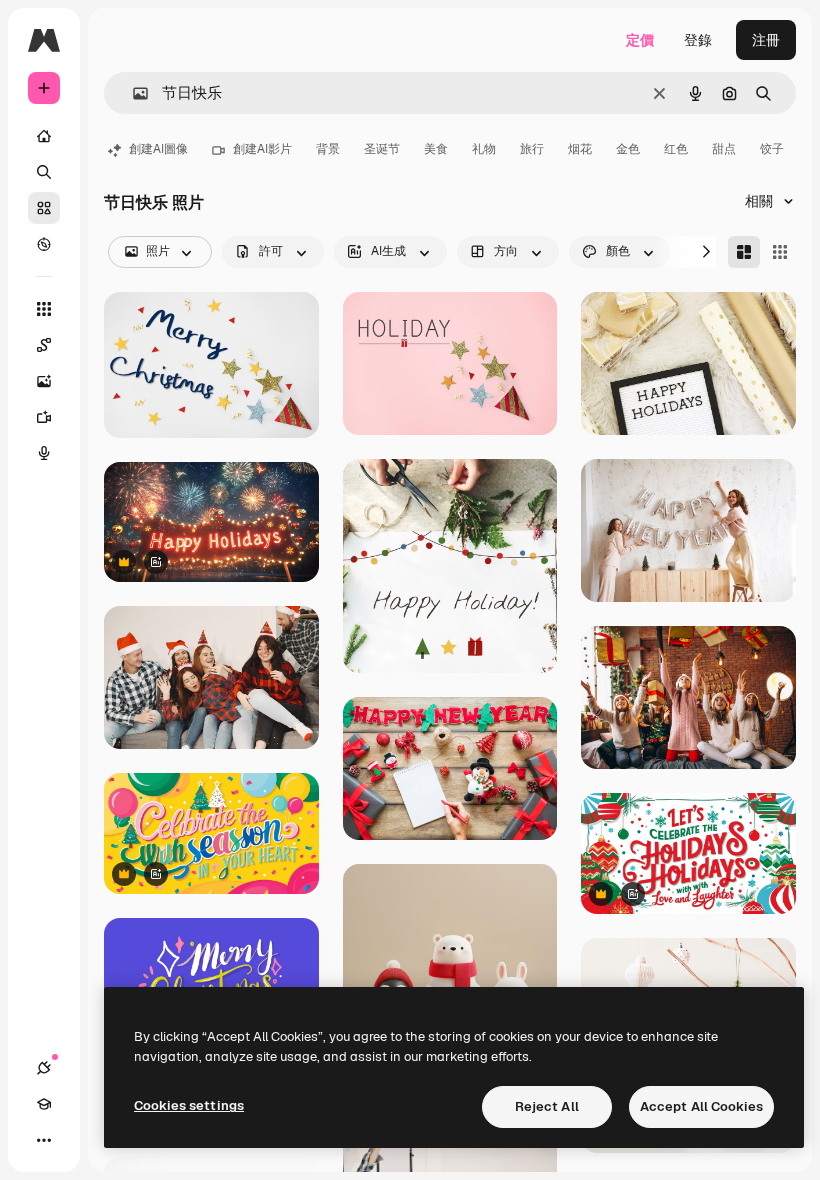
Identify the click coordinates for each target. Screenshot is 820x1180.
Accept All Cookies (701, 1106)
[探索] (44, 244)
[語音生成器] (44, 453)
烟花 (580, 149)
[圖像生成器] (44, 381)
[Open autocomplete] (132, 93)
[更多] (44, 1140)
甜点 (724, 149)
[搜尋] (44, 172)
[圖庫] (44, 208)
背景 (328, 149)
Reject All (547, 1106)
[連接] (44, 1068)
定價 (640, 40)
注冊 (766, 40)
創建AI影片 (262, 149)
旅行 (532, 149)
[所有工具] (44, 309)
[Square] (780, 252)
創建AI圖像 (158, 149)
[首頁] (44, 136)
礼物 (484, 149)
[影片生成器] (44, 417)
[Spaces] (44, 345)
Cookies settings (189, 1105)
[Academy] (44, 1104)
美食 (436, 149)
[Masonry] (744, 252)
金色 (628, 149)
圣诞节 (382, 149)
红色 (676, 149)
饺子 (772, 149)
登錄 (698, 40)
